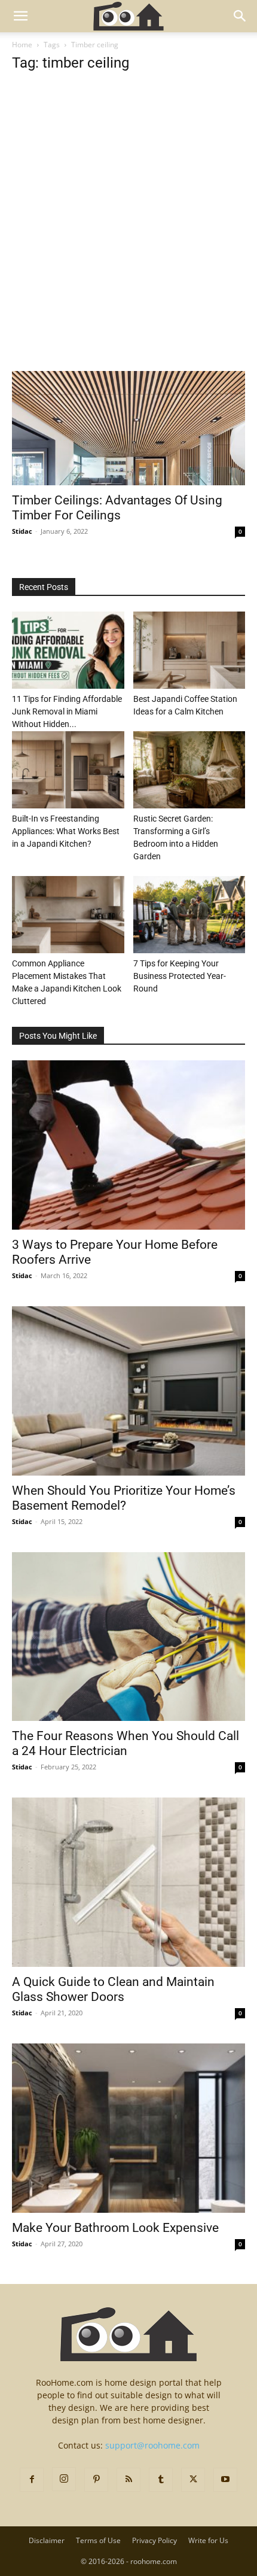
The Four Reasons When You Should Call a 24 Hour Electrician (126, 1743)
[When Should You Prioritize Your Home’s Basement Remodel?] (128, 1391)
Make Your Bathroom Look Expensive (115, 2228)
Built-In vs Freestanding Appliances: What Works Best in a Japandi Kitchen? (66, 831)
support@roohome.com (152, 2445)
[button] (20, 16)
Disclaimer (47, 2540)
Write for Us (208, 2540)
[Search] (240, 16)
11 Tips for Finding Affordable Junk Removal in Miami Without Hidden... (67, 711)
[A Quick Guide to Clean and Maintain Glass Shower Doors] (128, 1882)
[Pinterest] (96, 2480)
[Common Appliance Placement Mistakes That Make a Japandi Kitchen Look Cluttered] (68, 915)
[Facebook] (32, 2480)
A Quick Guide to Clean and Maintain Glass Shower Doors (113, 1989)
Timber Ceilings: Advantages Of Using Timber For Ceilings (117, 508)
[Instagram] (64, 2479)
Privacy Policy (154, 2540)
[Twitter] (193, 2480)
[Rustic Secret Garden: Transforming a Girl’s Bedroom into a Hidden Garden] (189, 770)
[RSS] (128, 2480)
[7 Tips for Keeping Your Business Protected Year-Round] (189, 915)
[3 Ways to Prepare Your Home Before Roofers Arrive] (128, 1145)
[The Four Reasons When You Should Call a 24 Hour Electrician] (128, 1637)
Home (22, 45)
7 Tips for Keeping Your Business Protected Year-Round (180, 976)
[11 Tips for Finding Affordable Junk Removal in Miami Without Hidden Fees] (68, 650)
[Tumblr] (161, 2480)
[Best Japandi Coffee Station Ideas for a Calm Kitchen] (189, 650)
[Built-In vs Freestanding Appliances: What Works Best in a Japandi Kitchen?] (68, 770)
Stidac (22, 531)
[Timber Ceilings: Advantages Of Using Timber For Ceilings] (128, 428)
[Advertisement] (128, 238)
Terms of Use (98, 2540)
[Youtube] (225, 2480)
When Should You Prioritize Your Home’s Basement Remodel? (124, 1498)
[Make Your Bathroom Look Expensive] (128, 2128)
